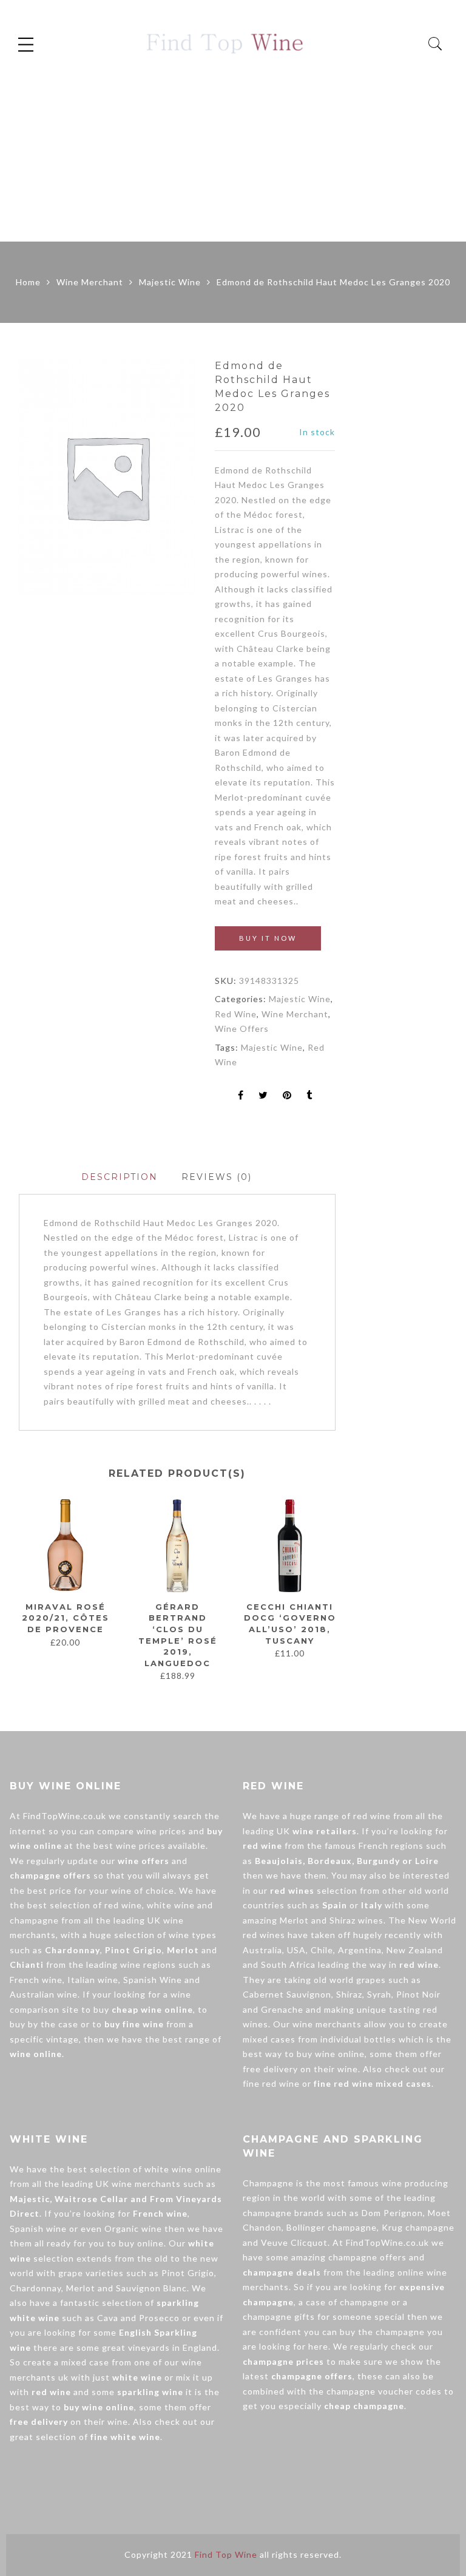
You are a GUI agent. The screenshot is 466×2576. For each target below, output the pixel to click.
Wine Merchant (90, 282)
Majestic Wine (170, 282)
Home (28, 282)
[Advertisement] (233, 151)
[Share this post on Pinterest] (287, 1096)
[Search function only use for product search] (435, 44)
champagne (34, 1920)
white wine (171, 1905)
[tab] (120, 1177)
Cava (108, 2318)
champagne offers (367, 2257)
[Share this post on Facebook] (241, 1096)
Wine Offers (242, 1029)
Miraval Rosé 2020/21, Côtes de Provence (66, 1618)
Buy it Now (268, 938)
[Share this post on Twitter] (263, 1096)
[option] (107, 477)
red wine (123, 1905)
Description (120, 1177)
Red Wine (236, 1014)
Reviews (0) (217, 1177)
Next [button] (330, 1590)
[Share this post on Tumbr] (309, 1096)
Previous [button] (18, 1590)
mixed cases (269, 2039)
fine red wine (271, 2083)
